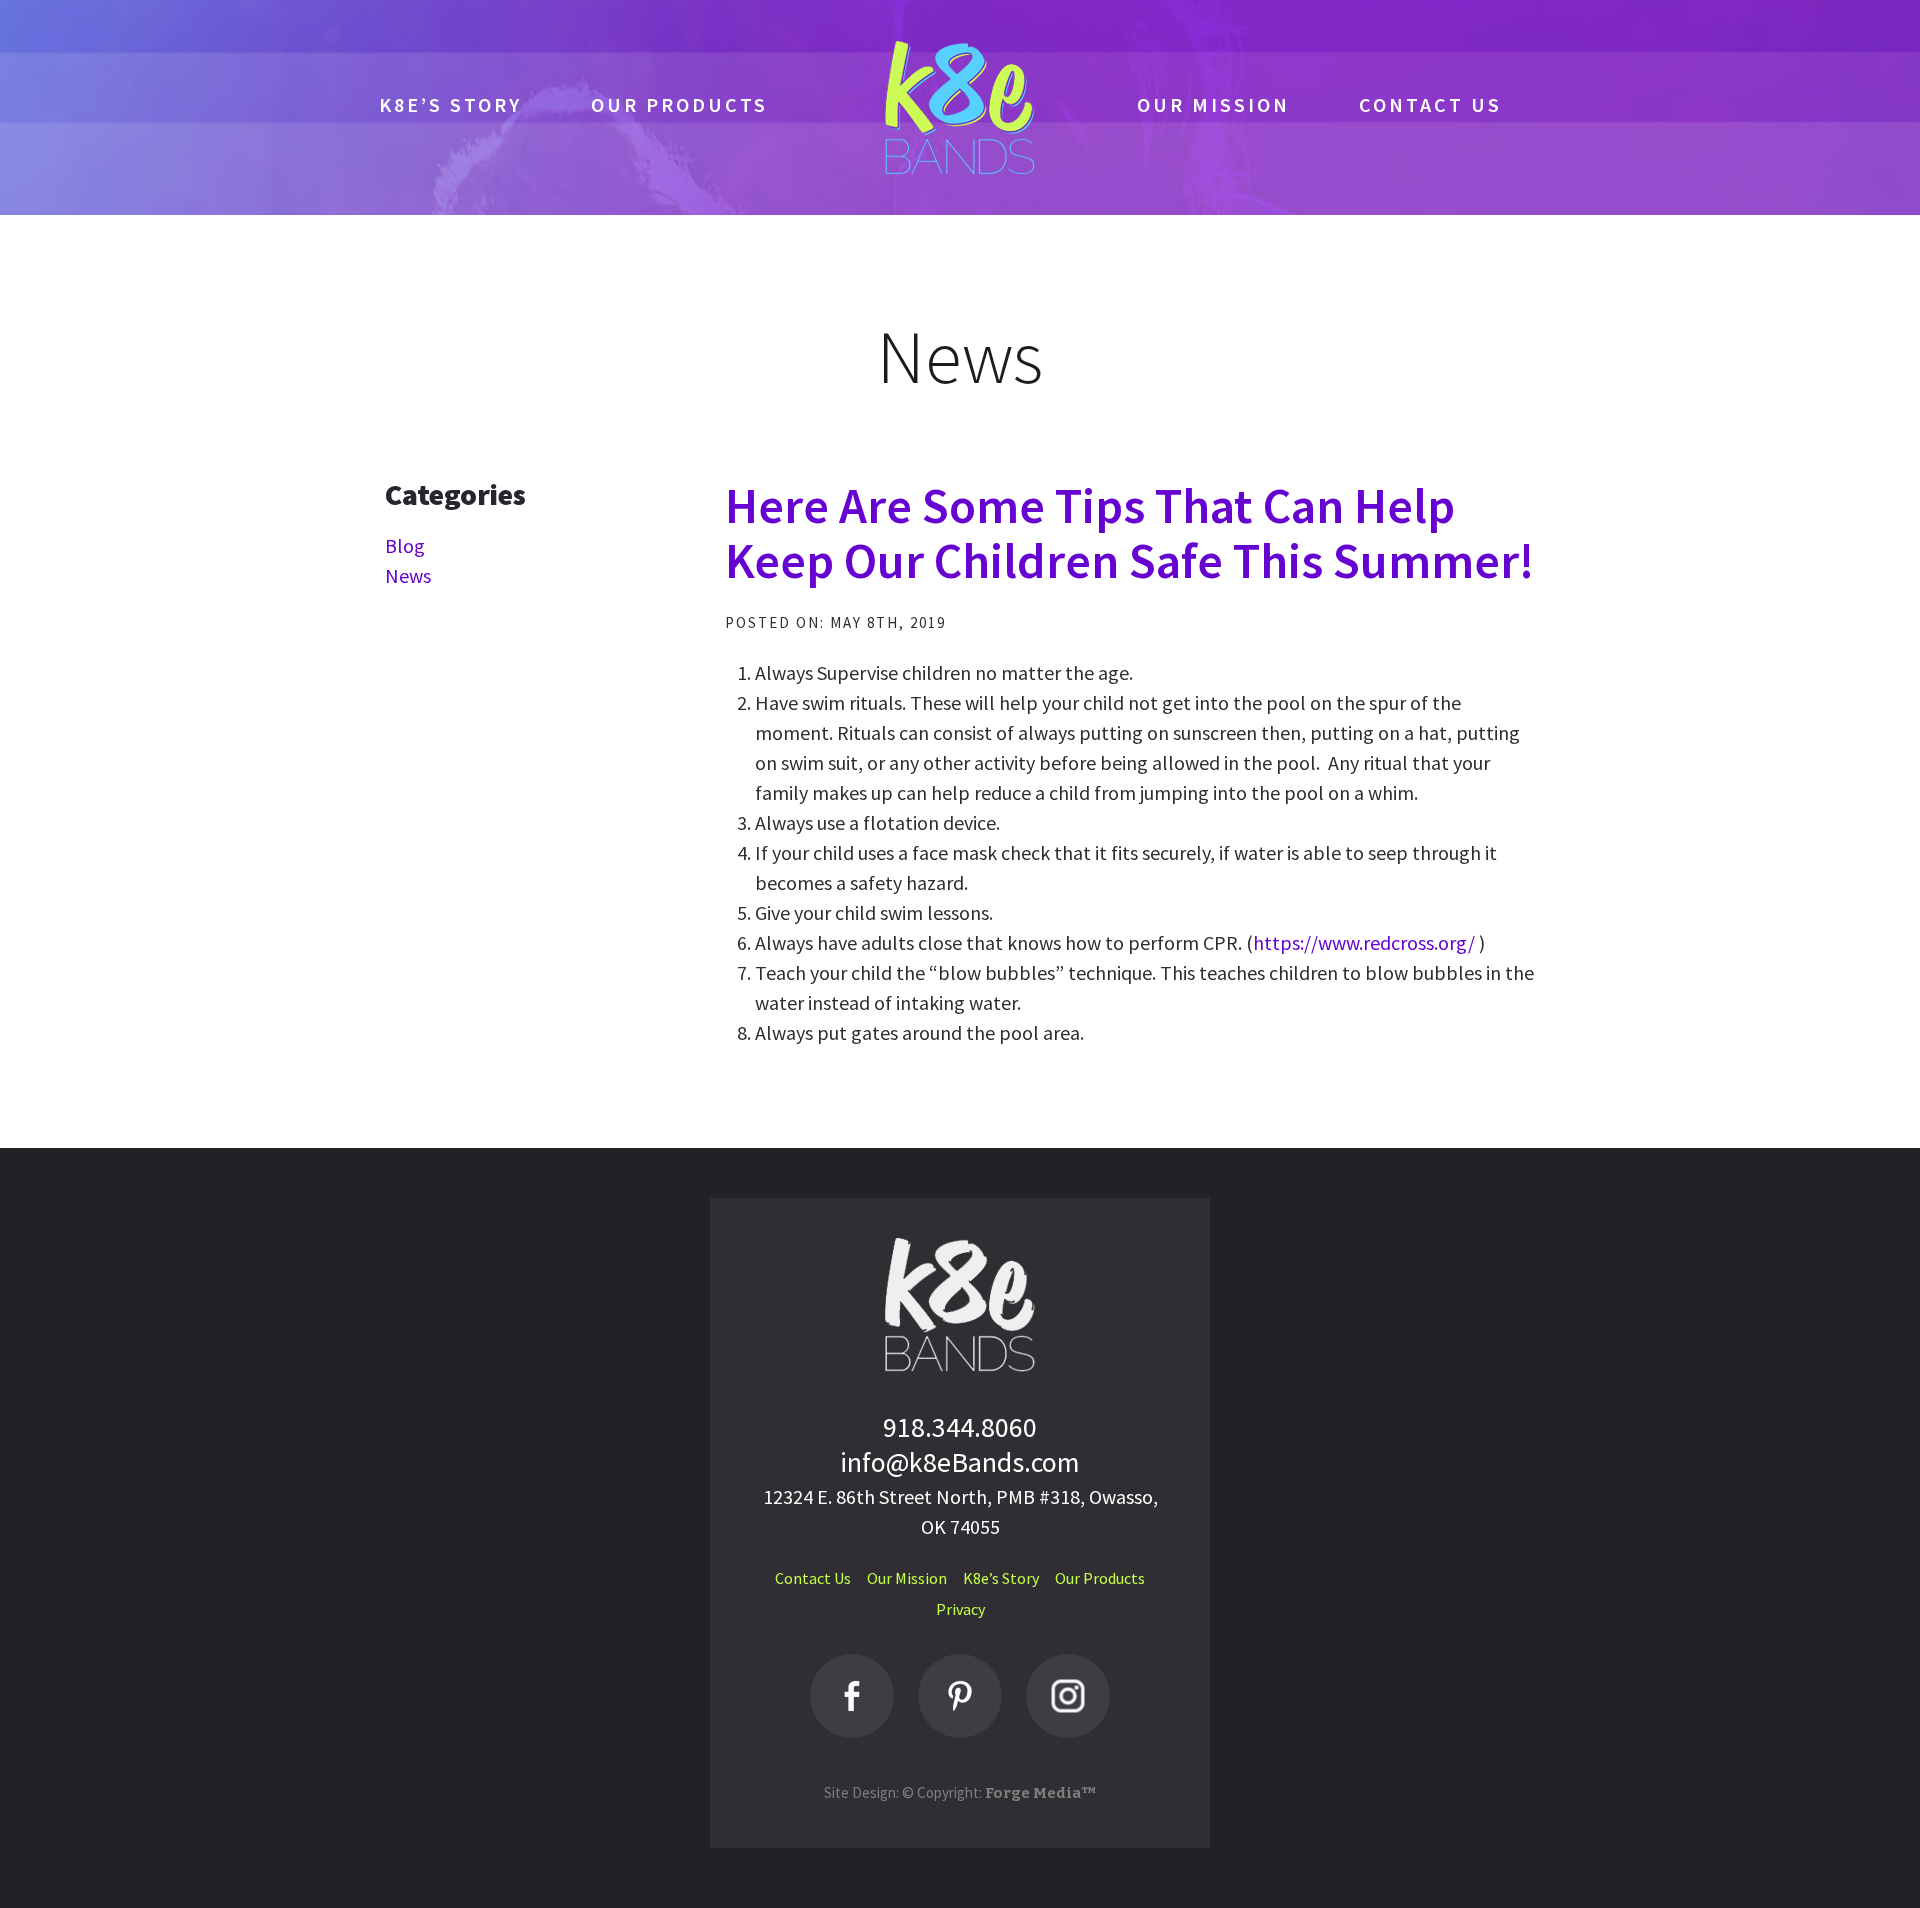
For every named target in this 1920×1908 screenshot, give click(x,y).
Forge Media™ (1041, 1793)
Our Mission (1213, 104)
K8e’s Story (450, 104)
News (408, 575)
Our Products (679, 104)
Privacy (960, 1609)
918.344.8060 (960, 1427)
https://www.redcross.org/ (1364, 942)
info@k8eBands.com (960, 1462)
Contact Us (1430, 104)
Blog (405, 545)
